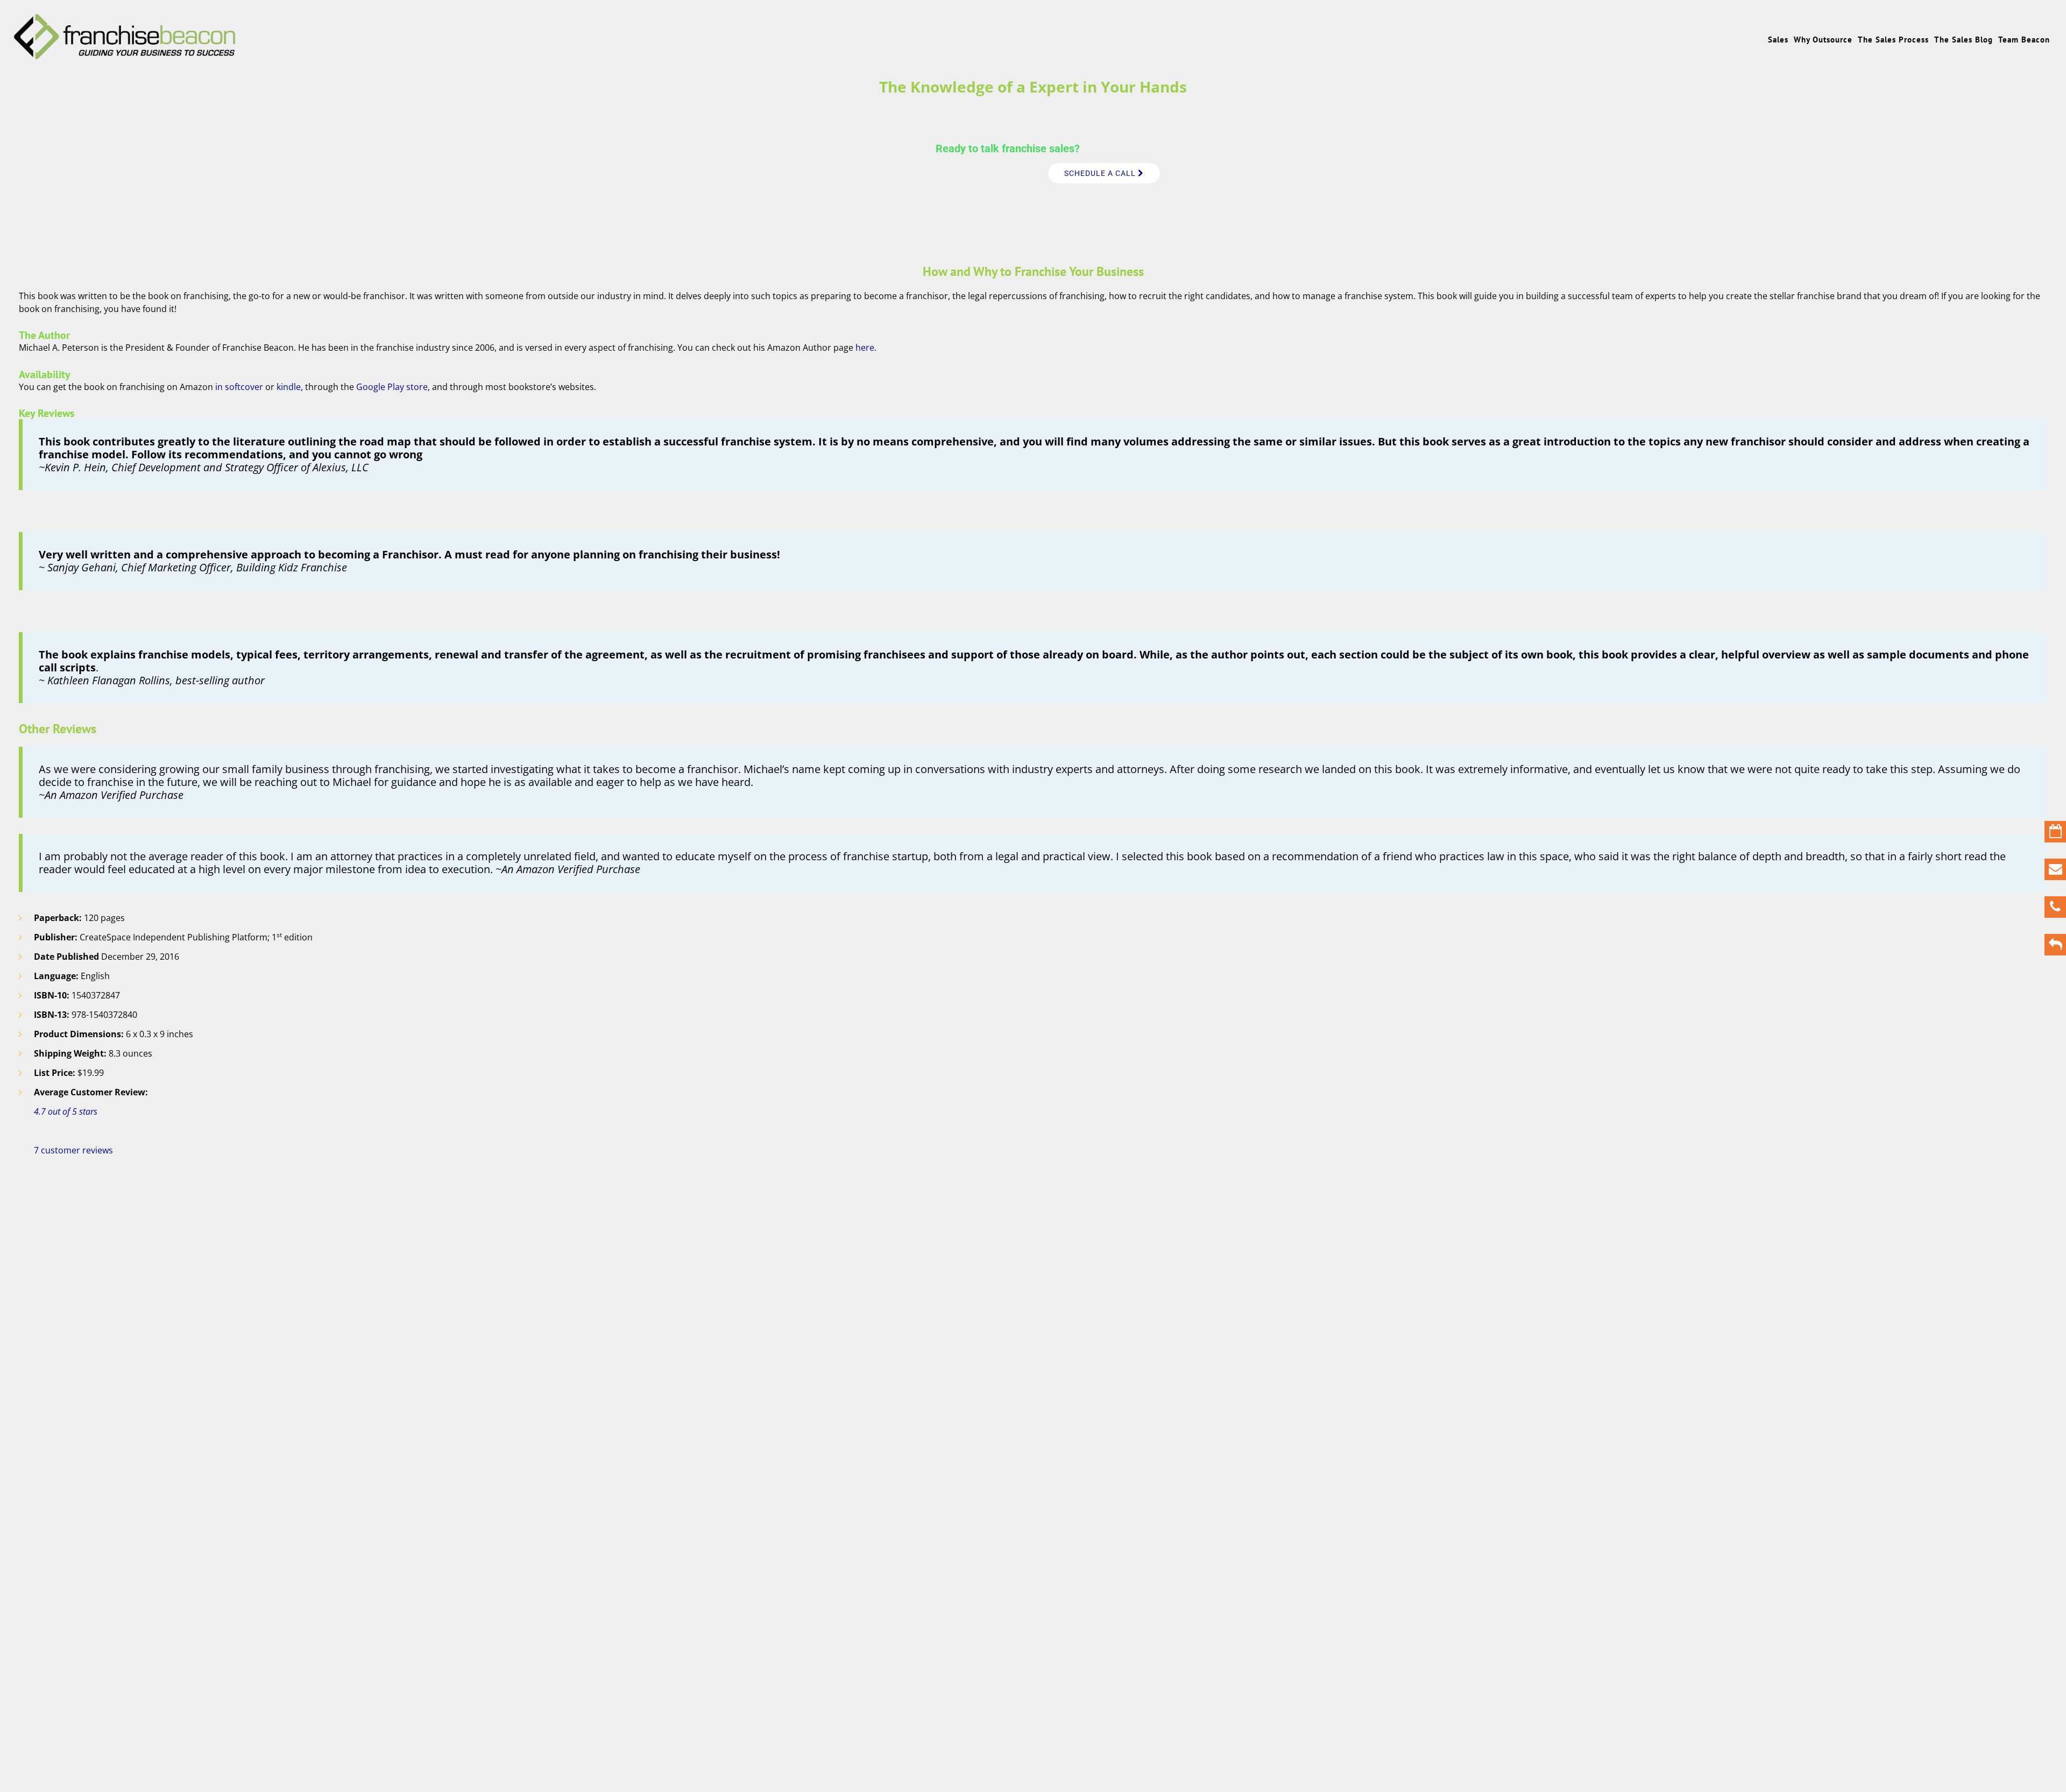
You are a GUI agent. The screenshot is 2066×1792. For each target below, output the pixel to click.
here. (866, 348)
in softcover (238, 387)
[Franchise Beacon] (125, 55)
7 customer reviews (73, 1150)
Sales (1778, 40)
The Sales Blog (1964, 40)
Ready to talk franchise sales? (1008, 148)
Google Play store (392, 387)
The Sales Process (1893, 40)
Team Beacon (2024, 40)
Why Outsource (1823, 40)
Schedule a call (1101, 173)
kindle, (291, 387)
